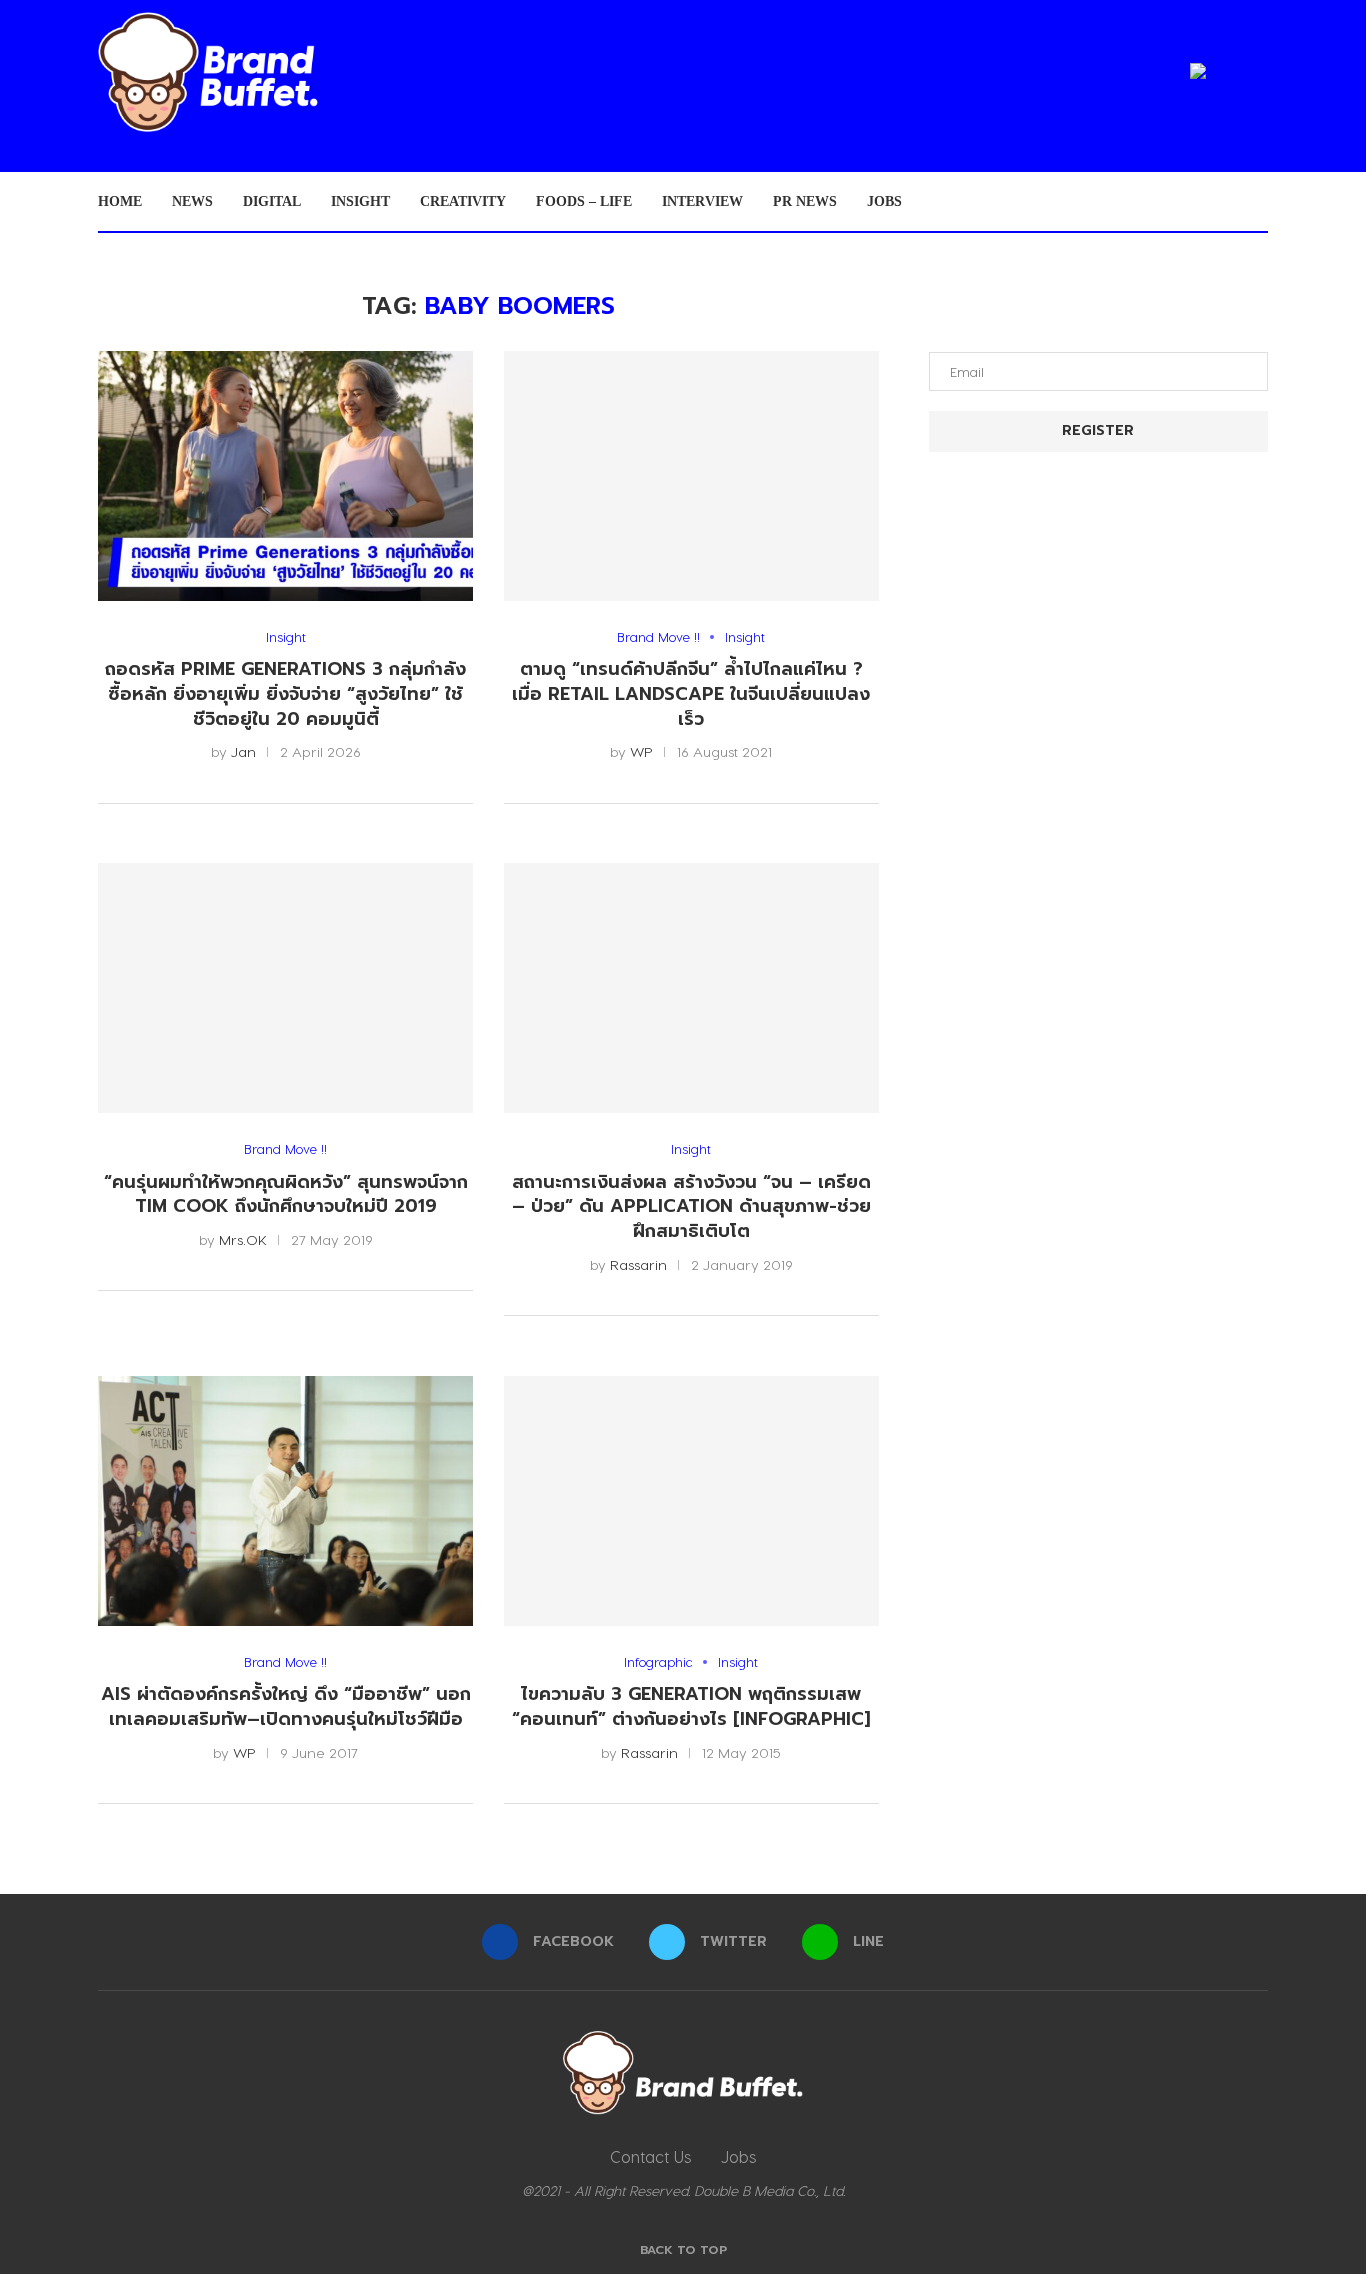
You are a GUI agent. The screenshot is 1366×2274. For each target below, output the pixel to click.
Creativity (463, 201)
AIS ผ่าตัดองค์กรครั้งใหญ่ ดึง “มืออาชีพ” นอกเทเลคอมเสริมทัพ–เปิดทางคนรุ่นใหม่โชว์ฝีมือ (286, 1706)
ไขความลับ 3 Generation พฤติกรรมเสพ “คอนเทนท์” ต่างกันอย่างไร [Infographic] (691, 1706)
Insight (360, 201)
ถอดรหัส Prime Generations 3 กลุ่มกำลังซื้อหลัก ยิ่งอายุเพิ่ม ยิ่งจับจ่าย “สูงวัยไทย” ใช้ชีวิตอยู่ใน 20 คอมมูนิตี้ (285, 693)
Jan (243, 751)
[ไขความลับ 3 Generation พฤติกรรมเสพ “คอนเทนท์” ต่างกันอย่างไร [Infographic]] (691, 1501)
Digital (272, 201)
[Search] (1258, 202)
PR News (805, 201)
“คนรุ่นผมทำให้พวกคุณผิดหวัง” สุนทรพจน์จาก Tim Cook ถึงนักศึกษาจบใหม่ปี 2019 (286, 1194)
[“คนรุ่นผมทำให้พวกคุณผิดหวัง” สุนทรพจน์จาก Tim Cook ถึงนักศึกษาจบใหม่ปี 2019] (285, 988)
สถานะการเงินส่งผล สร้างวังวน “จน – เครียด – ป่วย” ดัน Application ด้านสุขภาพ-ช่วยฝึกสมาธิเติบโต (691, 1206)
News (192, 201)
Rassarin (638, 1264)
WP (641, 751)
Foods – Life (584, 201)
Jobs (884, 201)
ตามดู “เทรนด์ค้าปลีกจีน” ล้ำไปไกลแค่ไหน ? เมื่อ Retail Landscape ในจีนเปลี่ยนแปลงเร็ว (691, 693)
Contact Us (650, 2156)
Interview (702, 201)
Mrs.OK (243, 1239)
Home (120, 201)
